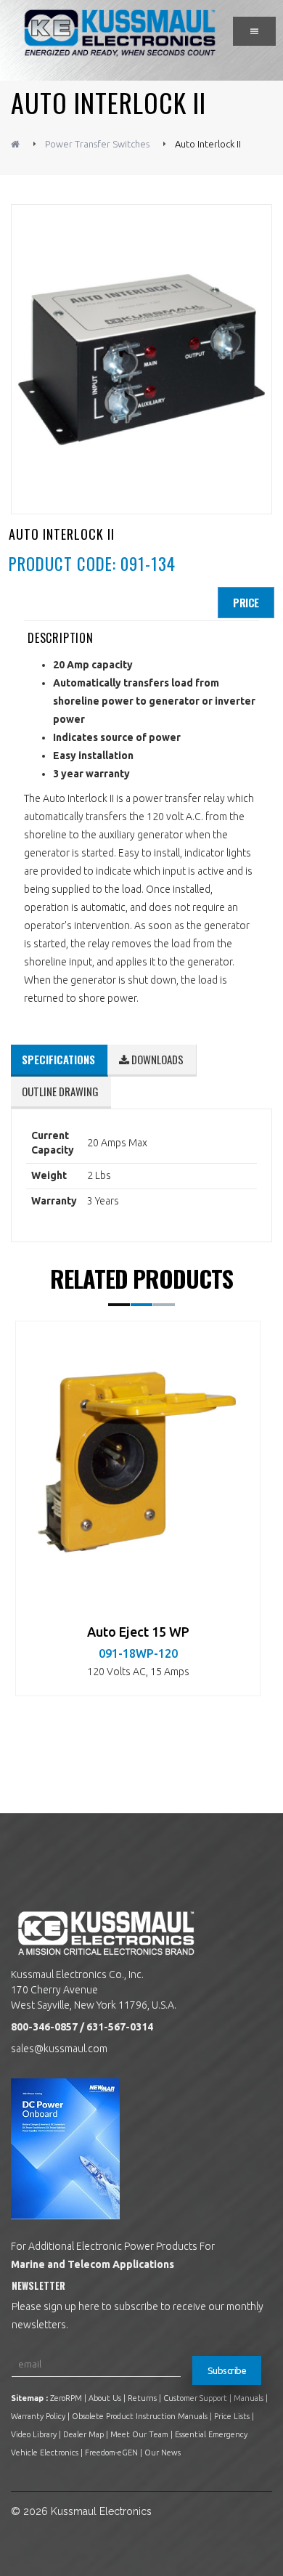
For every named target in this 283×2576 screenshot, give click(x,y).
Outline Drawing (60, 1091)
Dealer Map (83, 2434)
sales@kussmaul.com (59, 2049)
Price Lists (232, 2416)
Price (246, 602)
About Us (105, 2398)
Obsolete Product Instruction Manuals (140, 2416)
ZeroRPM (66, 2398)
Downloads (156, 1059)
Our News (163, 2453)
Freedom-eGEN (111, 2453)
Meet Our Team (139, 2434)
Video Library (34, 2434)
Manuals (249, 2398)
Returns (142, 2398)
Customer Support (195, 2398)
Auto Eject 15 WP (138, 1632)
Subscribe (227, 2370)
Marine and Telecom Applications (93, 2264)
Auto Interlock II (208, 144)
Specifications (58, 1059)
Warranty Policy (38, 2416)
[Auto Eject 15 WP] (138, 1462)
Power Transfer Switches (97, 144)
